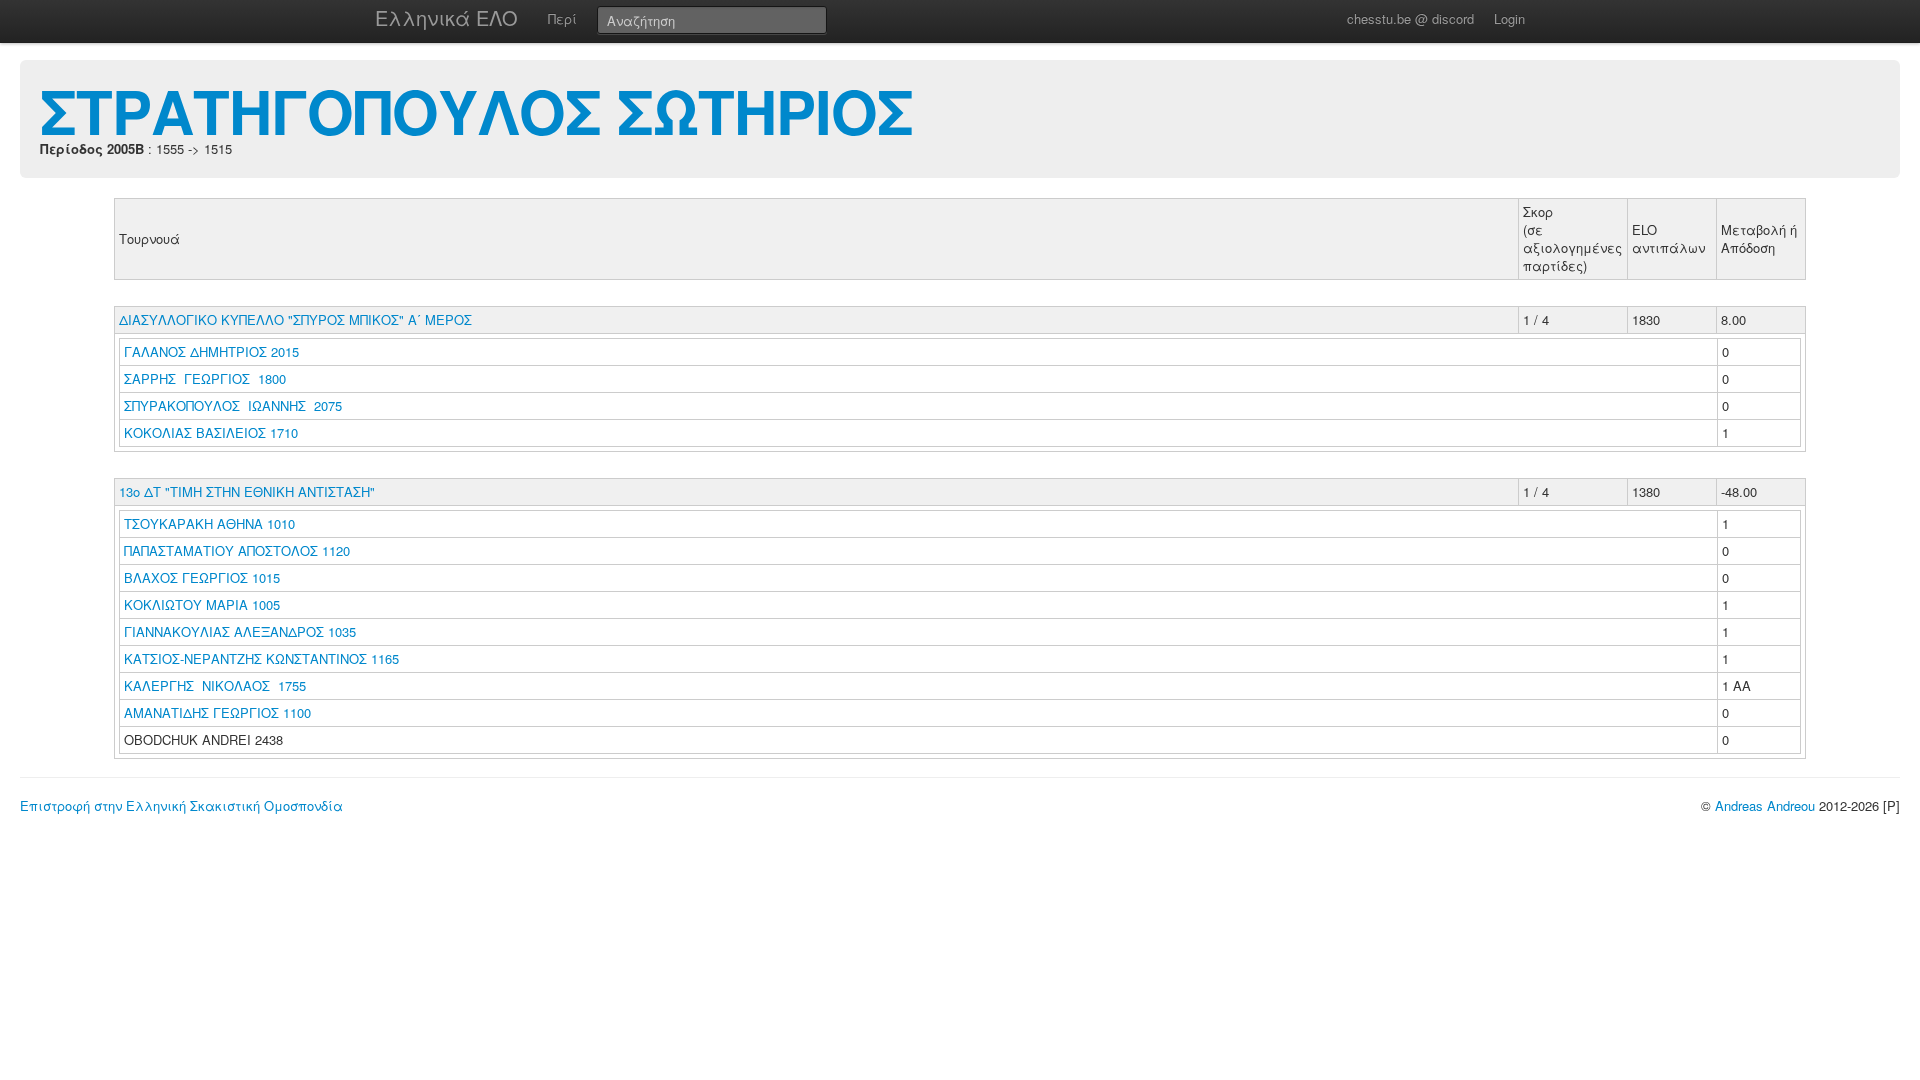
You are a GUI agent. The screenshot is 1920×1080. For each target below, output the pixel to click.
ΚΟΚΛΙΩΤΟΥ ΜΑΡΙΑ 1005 (202, 604)
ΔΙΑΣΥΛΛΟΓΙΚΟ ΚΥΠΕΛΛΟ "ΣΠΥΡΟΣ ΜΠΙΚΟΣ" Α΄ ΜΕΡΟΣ (295, 319)
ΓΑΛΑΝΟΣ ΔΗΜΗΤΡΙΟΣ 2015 (211, 351)
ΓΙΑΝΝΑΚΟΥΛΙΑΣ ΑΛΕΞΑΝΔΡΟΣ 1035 (240, 631)
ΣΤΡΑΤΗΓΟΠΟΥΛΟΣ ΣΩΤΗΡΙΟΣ (476, 110)
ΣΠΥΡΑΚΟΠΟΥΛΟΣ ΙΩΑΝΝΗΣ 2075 (233, 405)
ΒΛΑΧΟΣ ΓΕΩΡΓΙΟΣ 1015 (202, 577)
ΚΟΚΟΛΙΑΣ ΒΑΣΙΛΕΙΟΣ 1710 (211, 432)
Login (1509, 18)
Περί (562, 18)
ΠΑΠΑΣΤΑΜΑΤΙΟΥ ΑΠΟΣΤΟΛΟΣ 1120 (237, 550)
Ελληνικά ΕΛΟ (446, 17)
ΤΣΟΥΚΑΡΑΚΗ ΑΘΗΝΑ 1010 (209, 523)
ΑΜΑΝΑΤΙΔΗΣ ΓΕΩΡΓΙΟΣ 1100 (217, 712)
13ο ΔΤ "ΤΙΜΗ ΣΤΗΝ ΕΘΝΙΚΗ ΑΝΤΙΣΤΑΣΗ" (247, 491)
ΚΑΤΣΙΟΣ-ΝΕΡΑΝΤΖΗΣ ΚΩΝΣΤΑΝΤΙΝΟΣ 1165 (261, 658)
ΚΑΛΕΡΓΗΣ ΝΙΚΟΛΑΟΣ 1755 (215, 685)
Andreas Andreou (1765, 805)
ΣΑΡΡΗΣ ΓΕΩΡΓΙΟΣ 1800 (205, 378)
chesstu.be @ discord (1410, 18)
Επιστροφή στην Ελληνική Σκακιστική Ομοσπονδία (181, 805)
